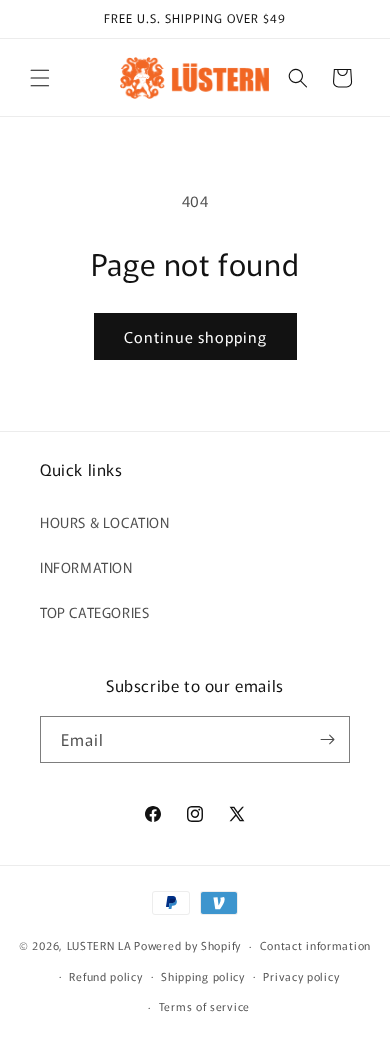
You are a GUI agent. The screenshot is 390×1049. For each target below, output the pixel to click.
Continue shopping (195, 336)
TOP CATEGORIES (94, 612)
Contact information (315, 945)
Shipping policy (203, 976)
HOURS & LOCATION (105, 522)
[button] (40, 78)
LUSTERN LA (99, 945)
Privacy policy (301, 976)
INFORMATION (86, 567)
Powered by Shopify (187, 945)
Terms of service (204, 1006)
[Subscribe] (327, 739)
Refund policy (105, 976)
